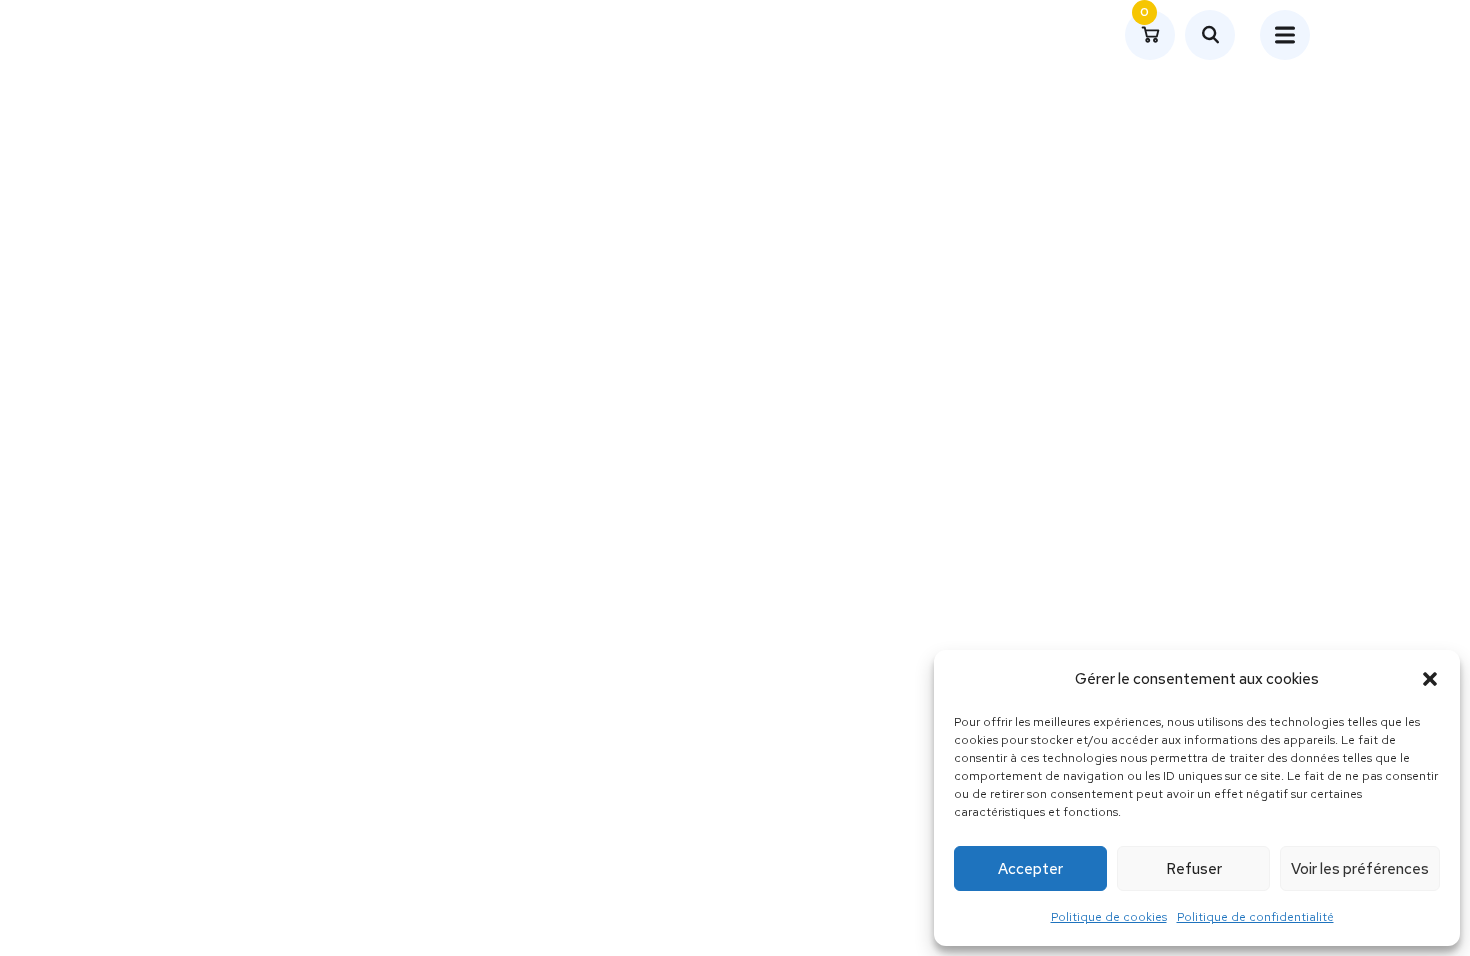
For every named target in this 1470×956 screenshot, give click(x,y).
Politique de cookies (1109, 917)
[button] (1430, 679)
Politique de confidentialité (1255, 917)
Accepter (1030, 869)
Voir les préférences (1360, 869)
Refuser (1194, 869)
